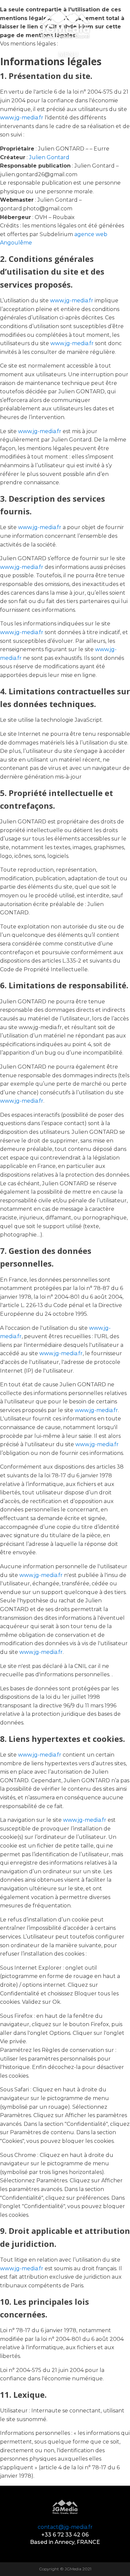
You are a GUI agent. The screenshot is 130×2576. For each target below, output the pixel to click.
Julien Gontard (49, 157)
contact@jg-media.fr (65, 2527)
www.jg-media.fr (22, 118)
